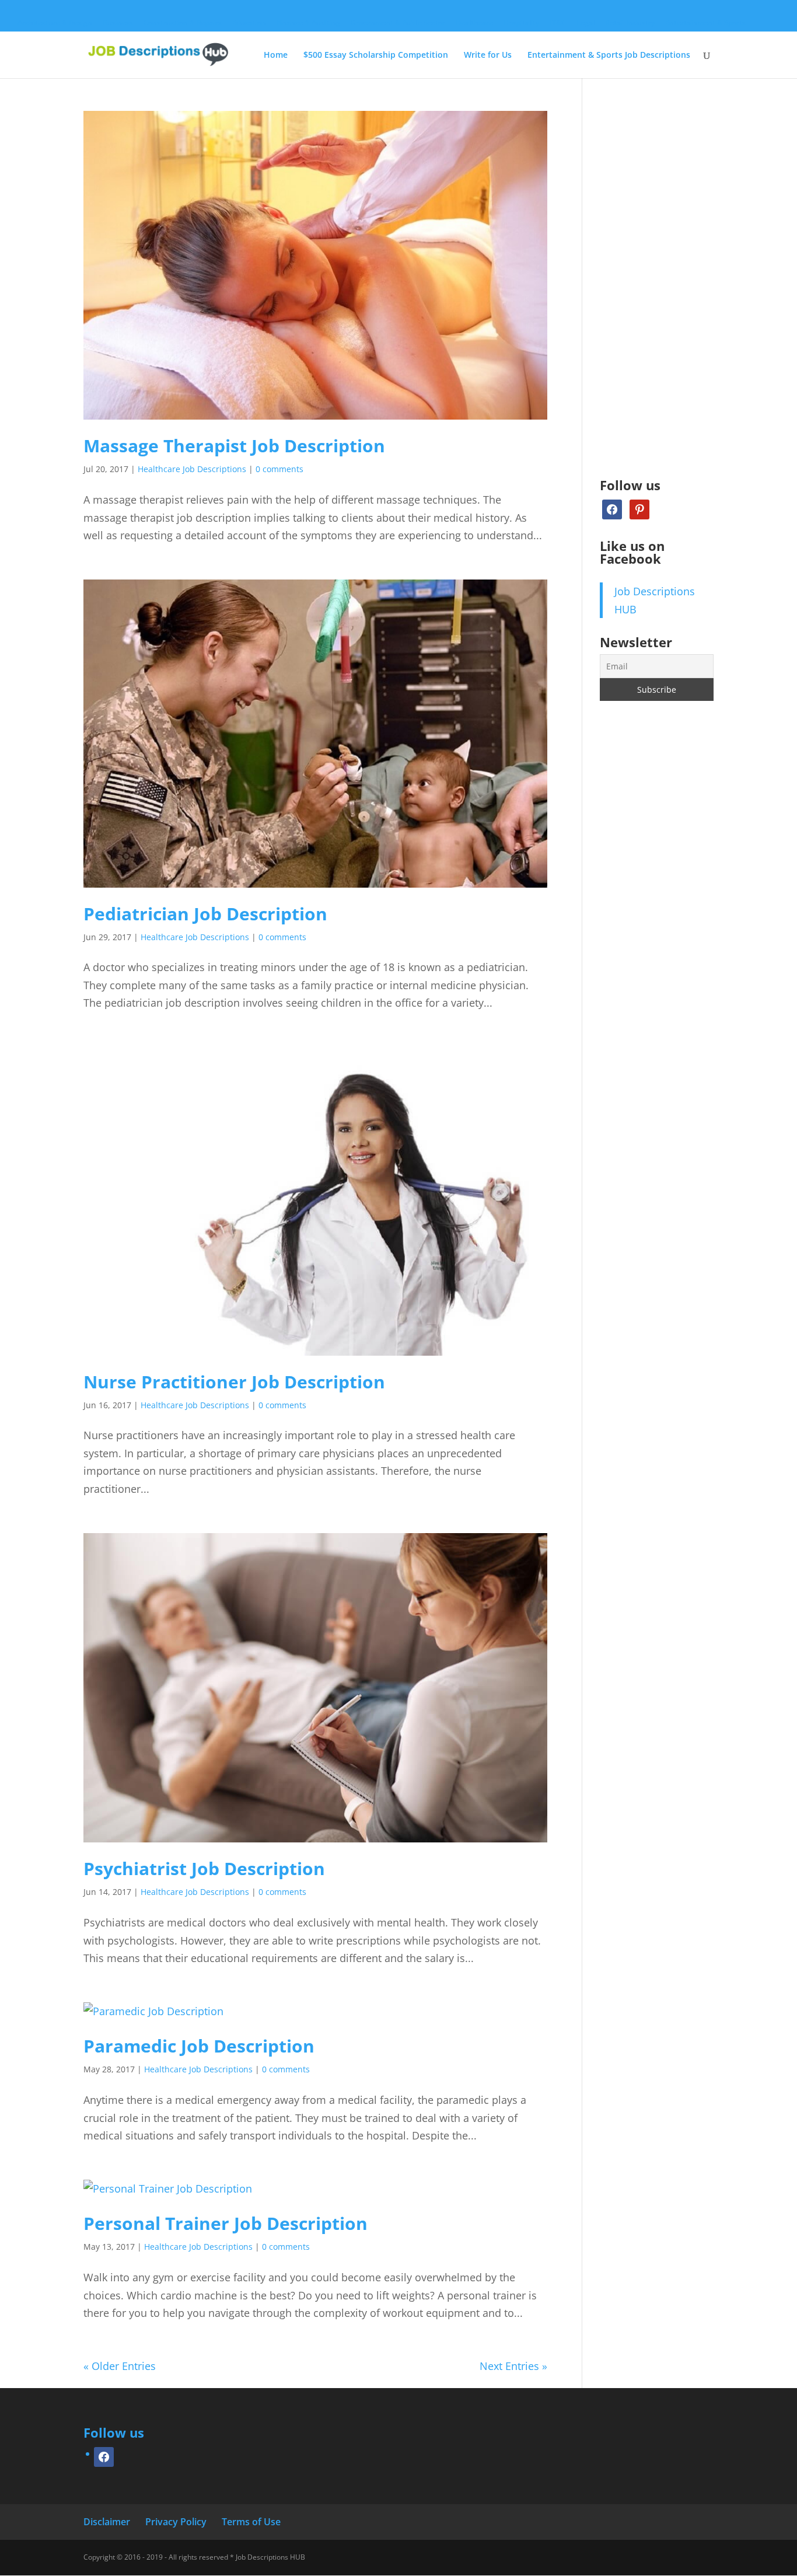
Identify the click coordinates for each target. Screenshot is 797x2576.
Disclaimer (107, 2522)
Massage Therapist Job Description (234, 446)
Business (118, 23)
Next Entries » (513, 2366)
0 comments (279, 469)
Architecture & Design (55, 23)
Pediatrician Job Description (205, 914)
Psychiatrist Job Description (204, 1868)
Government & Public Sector (398, 23)
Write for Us (488, 55)
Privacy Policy (176, 2522)
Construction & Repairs (183, 23)
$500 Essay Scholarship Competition (376, 55)
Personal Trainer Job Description (226, 2223)
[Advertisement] (657, 286)
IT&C (558, 23)
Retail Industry (630, 23)
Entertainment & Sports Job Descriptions (609, 55)
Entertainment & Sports (705, 23)
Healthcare (474, 23)
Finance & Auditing (308, 23)
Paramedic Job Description (199, 2046)
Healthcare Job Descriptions (192, 469)
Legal (585, 23)
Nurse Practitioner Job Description (234, 1382)
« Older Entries (120, 2366)
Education (249, 23)
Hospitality (521, 23)
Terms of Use (251, 2522)
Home (276, 55)
